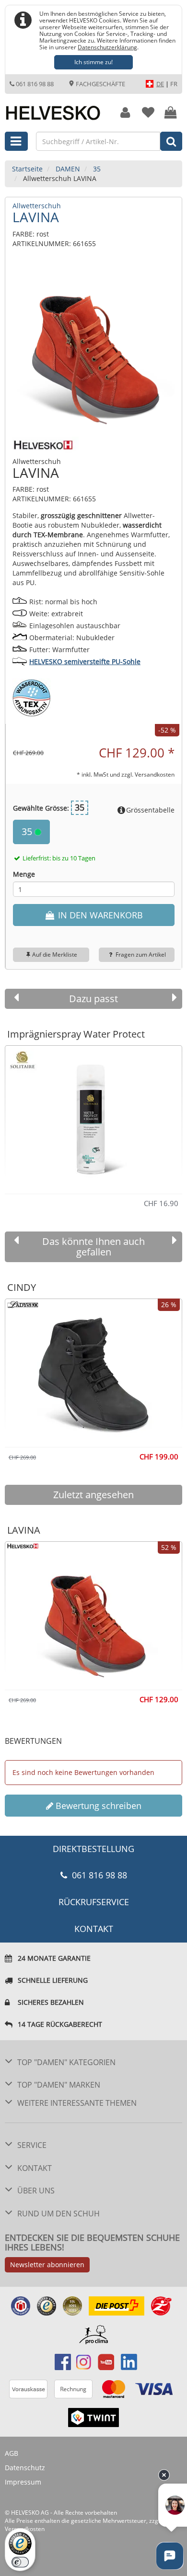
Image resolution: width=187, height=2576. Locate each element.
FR (174, 84)
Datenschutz (25, 2468)
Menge (24, 874)
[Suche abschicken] (171, 141)
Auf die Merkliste (55, 955)
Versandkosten (155, 774)
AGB (12, 2453)
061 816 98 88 (35, 84)
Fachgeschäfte (100, 84)
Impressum (23, 2482)
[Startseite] (55, 108)
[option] (93, 1115)
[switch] (20, 2562)
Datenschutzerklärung (107, 47)
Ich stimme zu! (93, 62)
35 (28, 831)
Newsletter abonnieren (47, 2265)
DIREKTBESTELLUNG (93, 1849)
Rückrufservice (94, 1902)
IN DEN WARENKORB (99, 915)
